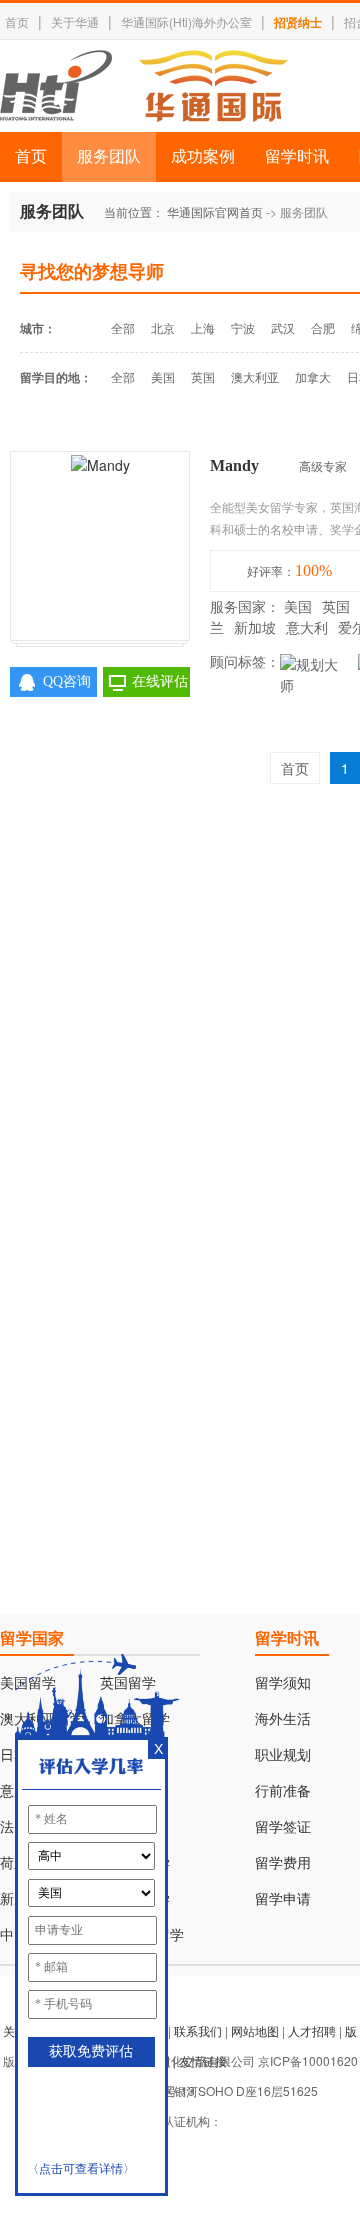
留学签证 (283, 1827)
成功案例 (203, 156)
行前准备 (283, 1791)
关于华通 (75, 21)
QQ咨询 (67, 681)
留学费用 (283, 1863)
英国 (203, 376)
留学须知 (283, 1683)
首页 (17, 21)
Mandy (234, 465)
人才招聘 (312, 2030)
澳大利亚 (255, 376)
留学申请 (283, 1899)
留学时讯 (297, 156)
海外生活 (283, 1719)
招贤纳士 (298, 22)
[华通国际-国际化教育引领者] (144, 86)
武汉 (283, 327)
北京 (163, 327)
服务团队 (109, 156)
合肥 (323, 327)
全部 (123, 327)
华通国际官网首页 (215, 211)
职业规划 (283, 1755)
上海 (203, 327)
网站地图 (255, 2030)
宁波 (243, 327)
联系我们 (198, 2030)
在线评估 (160, 681)
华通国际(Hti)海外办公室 (186, 21)
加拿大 (313, 376)
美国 (163, 376)
